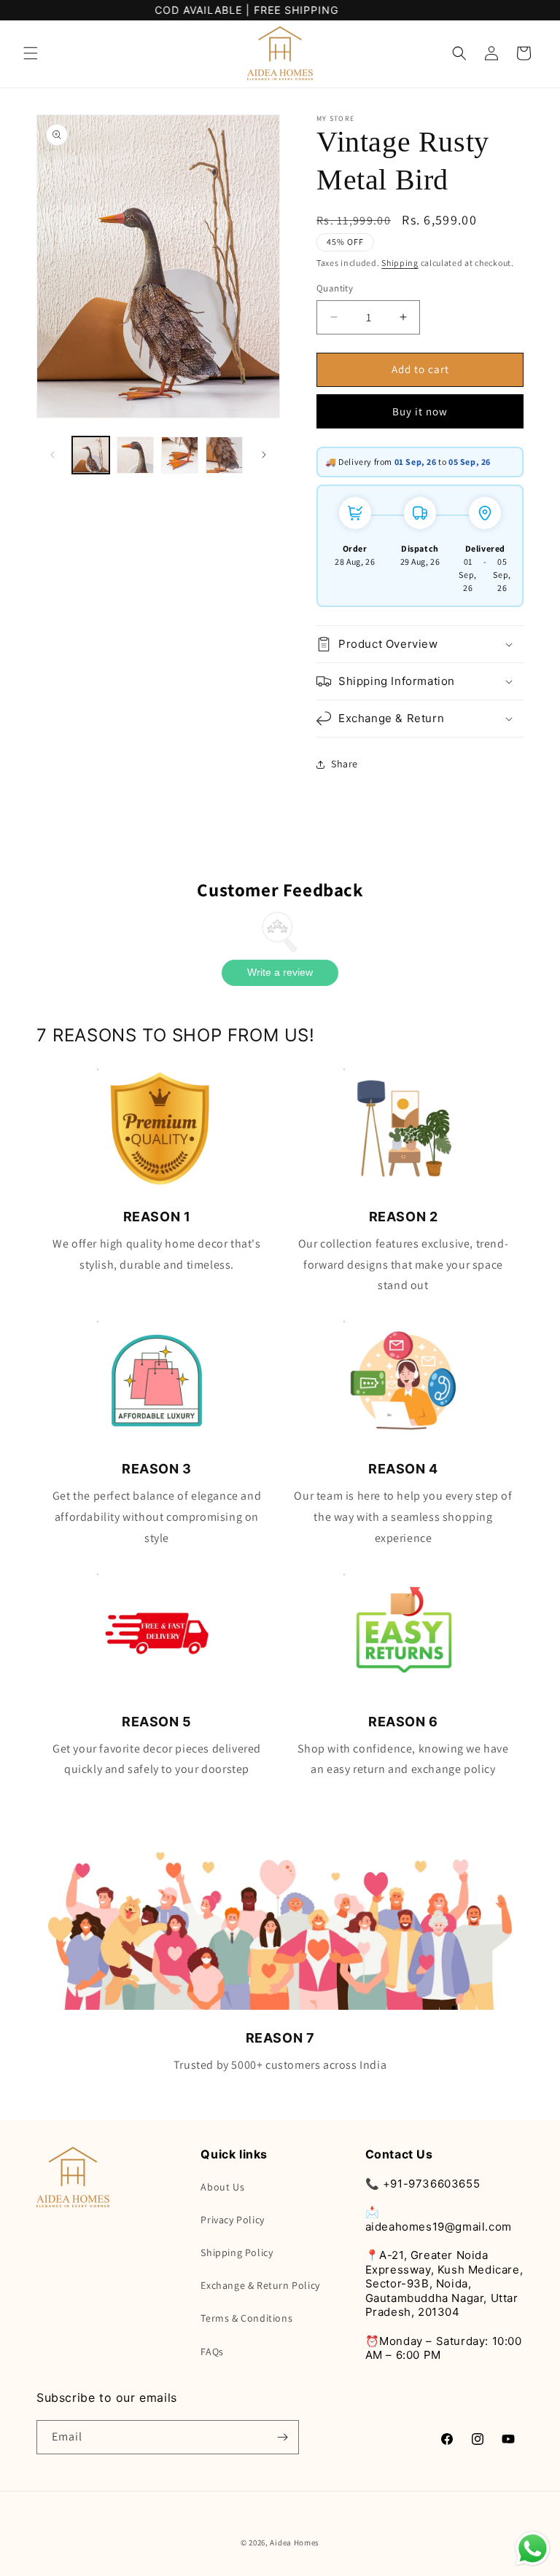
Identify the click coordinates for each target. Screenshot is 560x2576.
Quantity (335, 288)
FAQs (212, 2352)
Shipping (400, 263)
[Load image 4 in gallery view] (224, 455)
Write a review (280, 972)
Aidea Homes (295, 2542)
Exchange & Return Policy (260, 2285)
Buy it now (420, 411)
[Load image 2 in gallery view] (135, 455)
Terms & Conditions (246, 2318)
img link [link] (157, 1078)
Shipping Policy (237, 2252)
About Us (222, 2187)
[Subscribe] (282, 2437)
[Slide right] (264, 455)
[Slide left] (52, 455)
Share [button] (345, 764)
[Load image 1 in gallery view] (91, 455)
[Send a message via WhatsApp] (533, 2549)
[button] (31, 53)
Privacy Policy (232, 2220)
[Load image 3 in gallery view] (180, 455)
